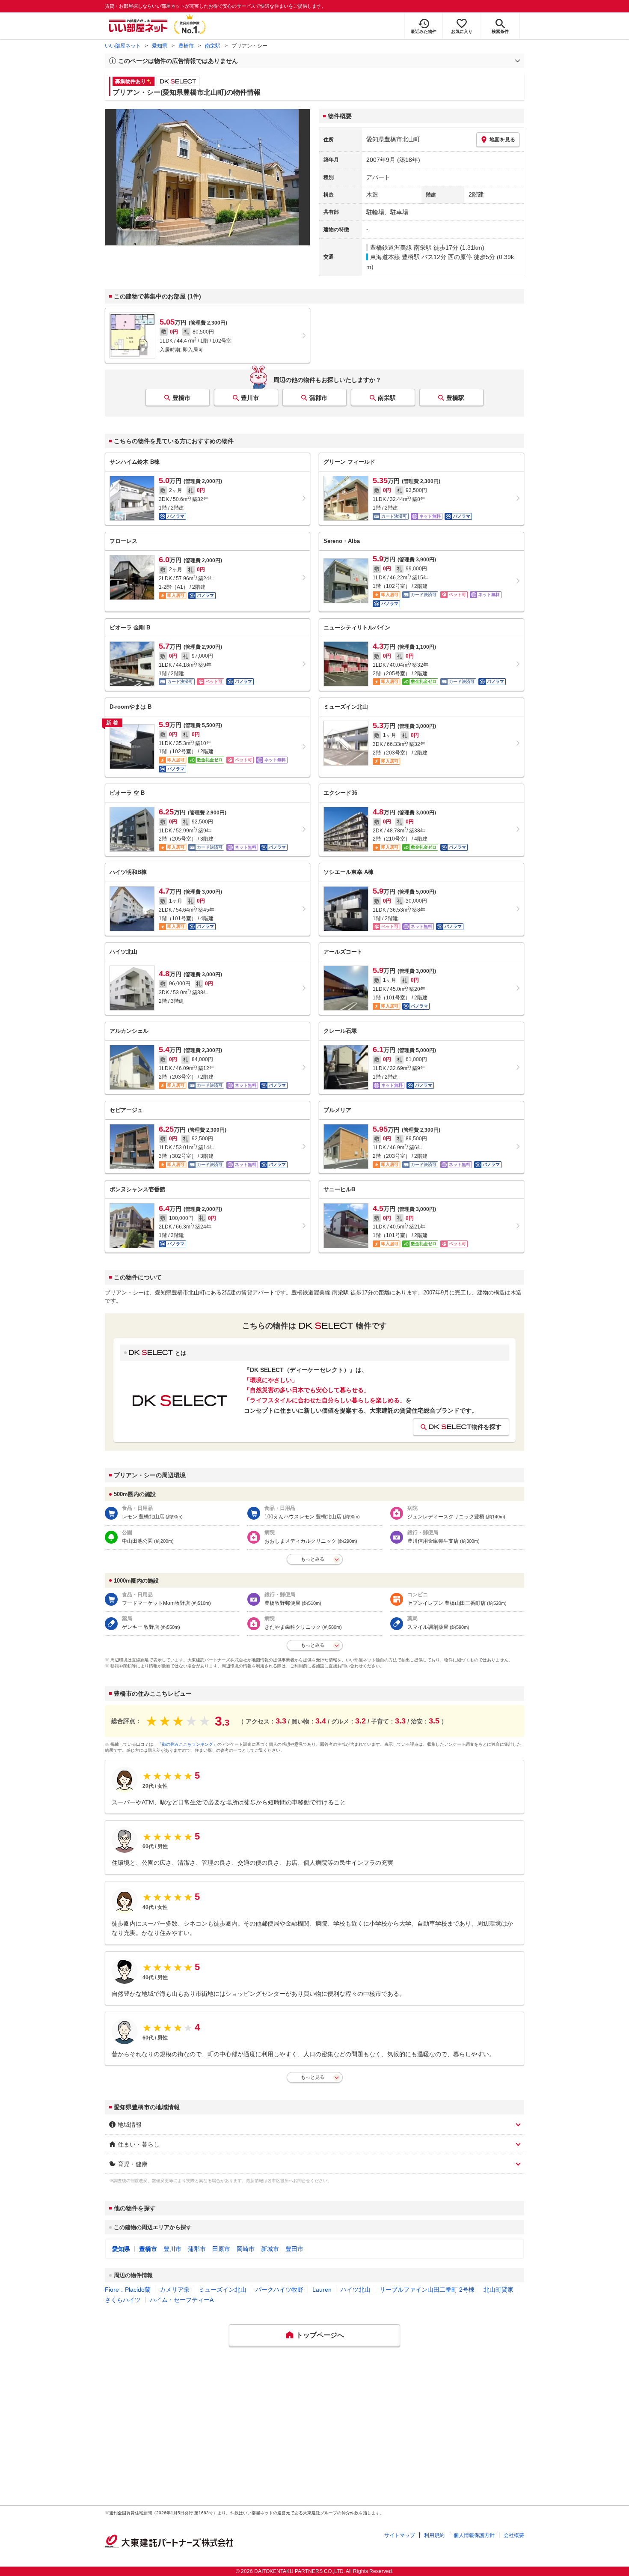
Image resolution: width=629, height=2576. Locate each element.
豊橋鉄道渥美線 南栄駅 (401, 247)
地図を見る (502, 140)
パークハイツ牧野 (279, 2290)
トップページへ (320, 2335)
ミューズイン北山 (223, 2290)
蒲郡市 (318, 398)
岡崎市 (246, 2249)
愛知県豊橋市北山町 (393, 139)
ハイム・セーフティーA (182, 2300)
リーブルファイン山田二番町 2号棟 (427, 2290)
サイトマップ (400, 2535)
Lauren (322, 2290)
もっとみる (313, 1559)
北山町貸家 (498, 2290)
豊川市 (250, 398)
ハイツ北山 (356, 2290)
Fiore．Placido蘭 (128, 2290)
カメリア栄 (175, 2290)
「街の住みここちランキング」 (187, 1744)
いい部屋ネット (123, 46)
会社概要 (514, 2535)
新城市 (270, 2249)
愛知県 (160, 46)
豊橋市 (186, 46)
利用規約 (434, 2535)
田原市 (221, 2249)
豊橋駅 (455, 398)
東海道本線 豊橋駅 (395, 257)
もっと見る (313, 2077)
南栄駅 (213, 46)
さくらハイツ (123, 2300)
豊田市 (294, 2249)
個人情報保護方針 (474, 2535)
